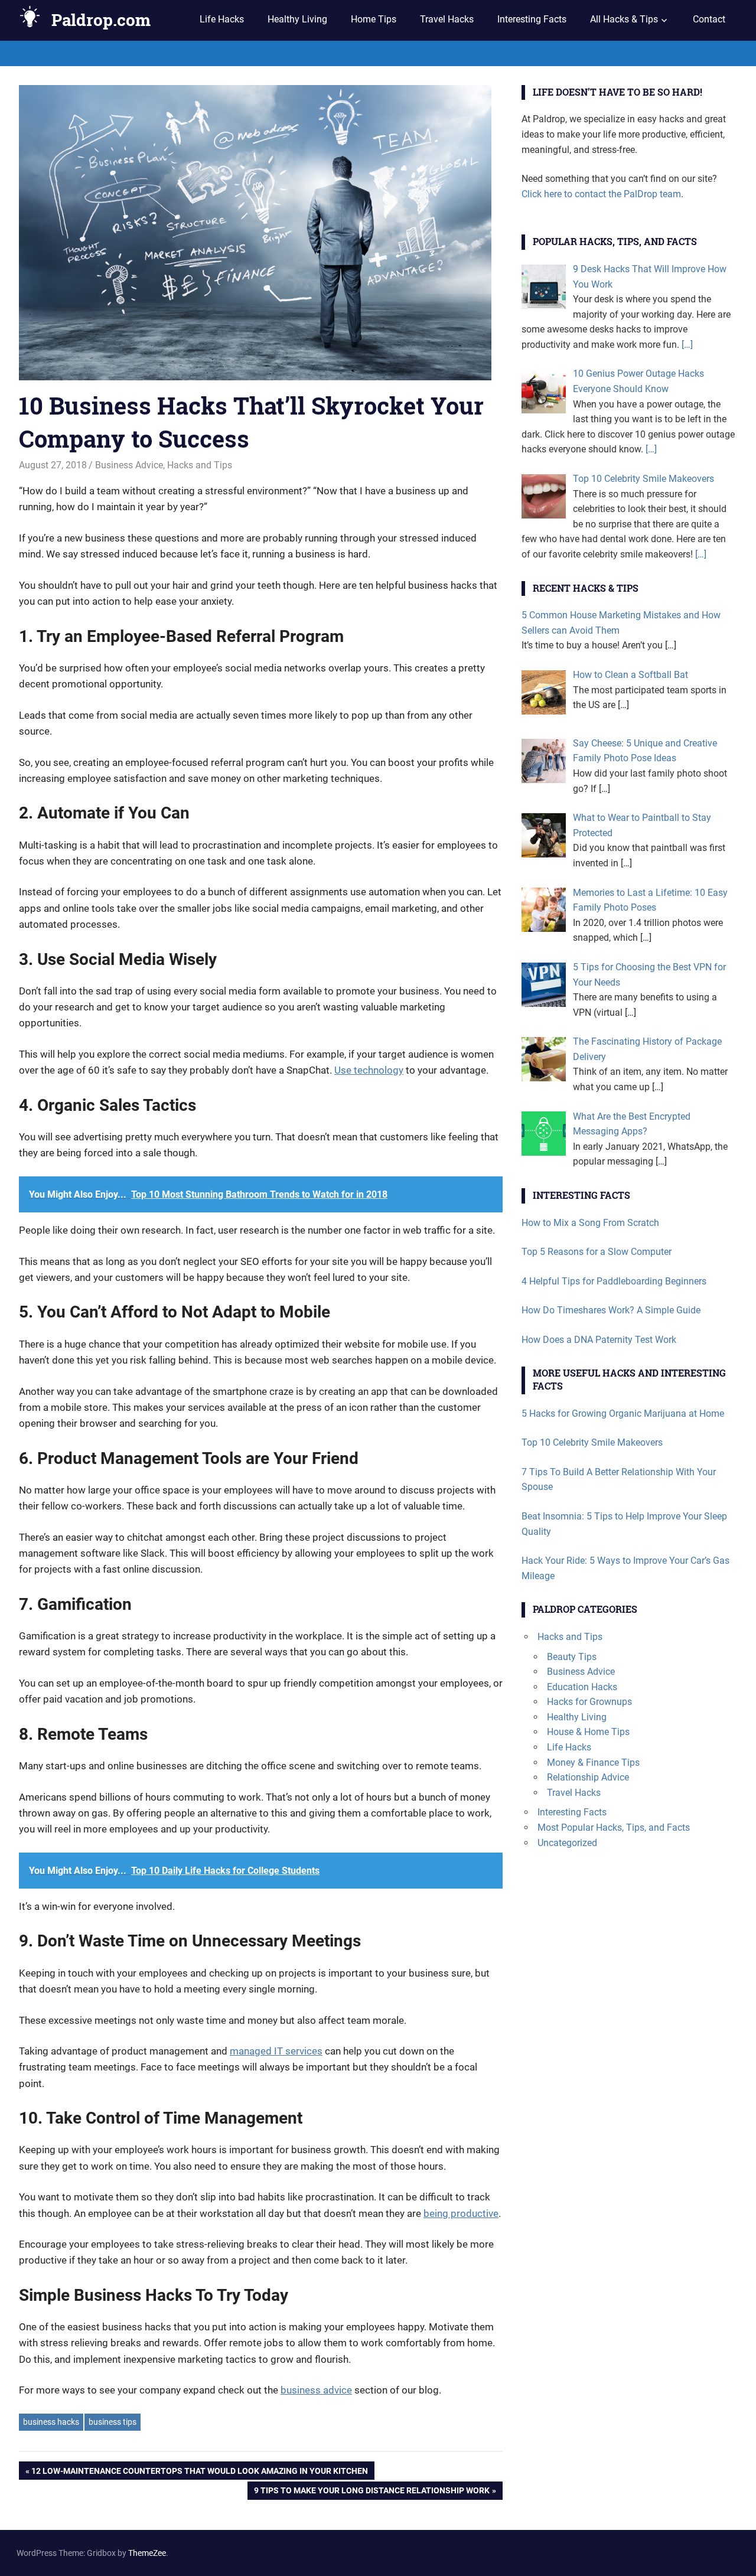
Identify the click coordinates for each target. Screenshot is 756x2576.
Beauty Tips (572, 1657)
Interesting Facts (532, 19)
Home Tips (374, 19)
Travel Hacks (447, 19)
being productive (461, 2213)
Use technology (369, 1070)
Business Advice (129, 465)
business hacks (51, 2422)
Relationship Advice (588, 1777)
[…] (686, 345)
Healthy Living (297, 19)
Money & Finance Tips (593, 1763)
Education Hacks (582, 1687)
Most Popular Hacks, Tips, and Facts (614, 1827)
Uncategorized (567, 1843)
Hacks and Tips (200, 465)
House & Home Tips (588, 1732)
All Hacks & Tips (624, 19)
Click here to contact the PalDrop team (601, 194)
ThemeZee (147, 2553)
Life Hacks (222, 19)
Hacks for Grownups (589, 1702)
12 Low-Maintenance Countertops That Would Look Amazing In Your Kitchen (200, 2473)
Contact (709, 19)
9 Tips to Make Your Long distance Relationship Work (372, 2493)
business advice (316, 2390)
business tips (113, 2422)
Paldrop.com (101, 20)
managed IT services (276, 2051)
